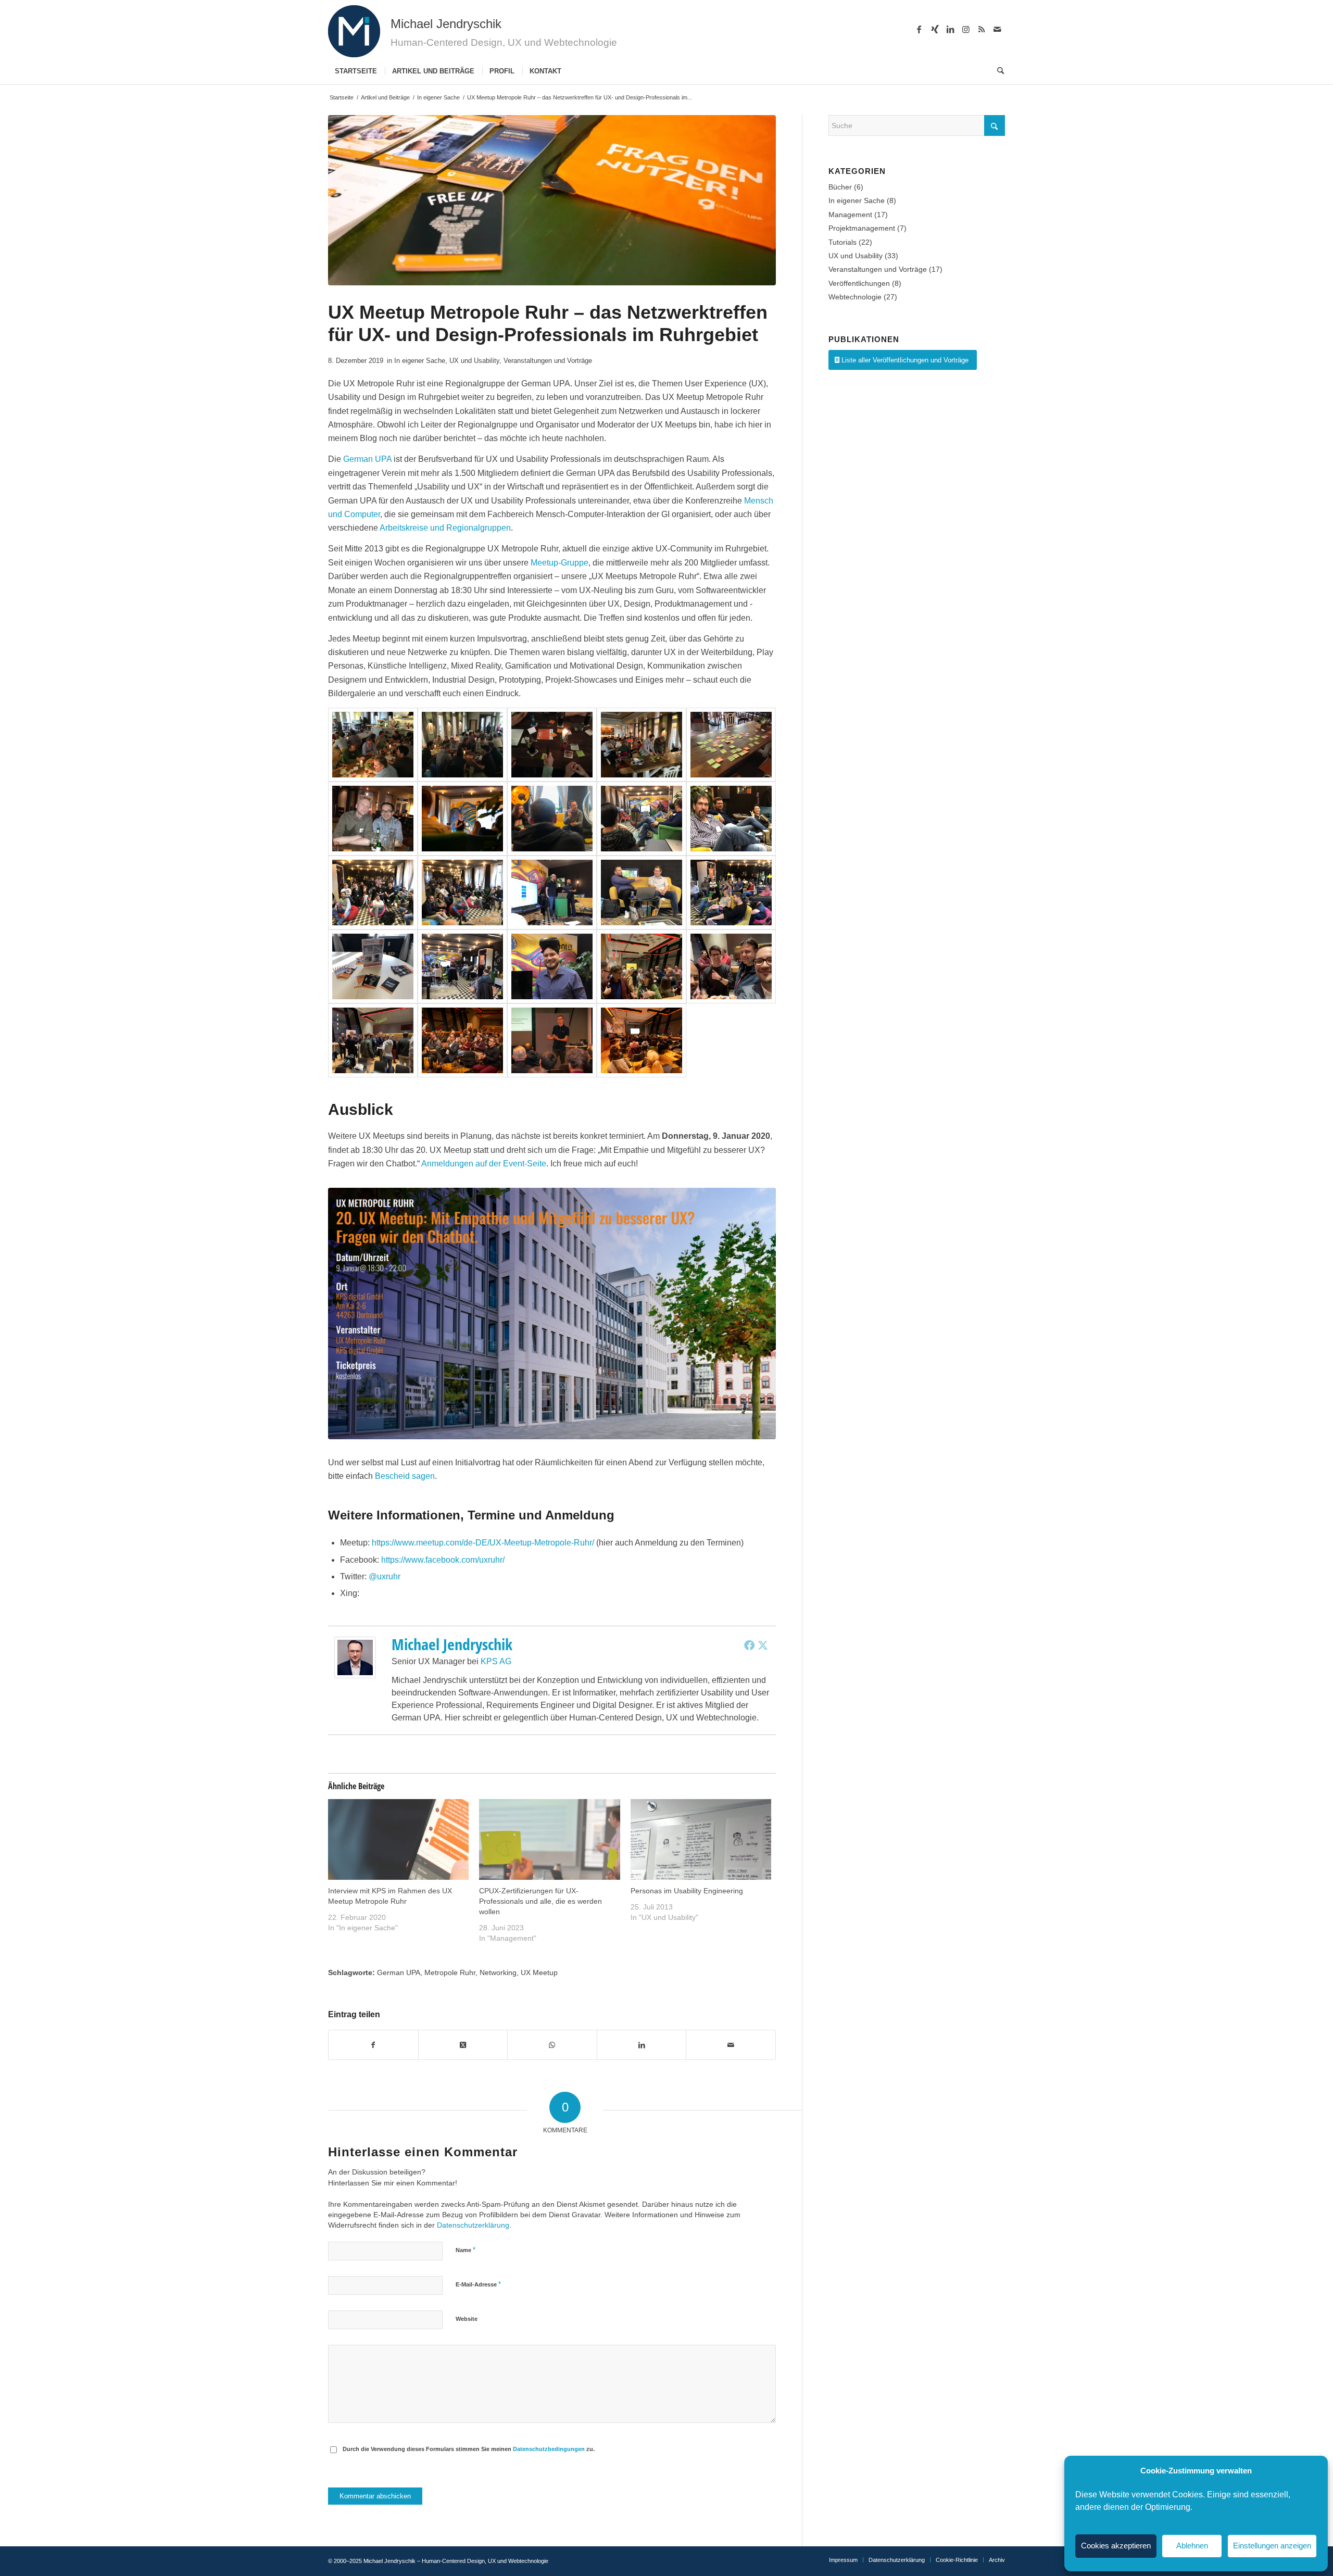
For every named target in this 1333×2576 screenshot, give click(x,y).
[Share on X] (463, 2045)
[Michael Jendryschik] (355, 1675)
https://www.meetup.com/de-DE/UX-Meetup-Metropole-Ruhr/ (484, 1543)
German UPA (367, 459)
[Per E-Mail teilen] (731, 2045)
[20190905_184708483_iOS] (552, 966)
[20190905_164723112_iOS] (731, 893)
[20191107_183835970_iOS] (373, 1040)
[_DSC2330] (552, 819)
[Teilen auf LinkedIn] (642, 2045)
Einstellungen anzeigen (1272, 2546)
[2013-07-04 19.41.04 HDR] (642, 745)
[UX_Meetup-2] (462, 1040)
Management (850, 215)
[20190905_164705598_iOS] (642, 893)
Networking (498, 1972)
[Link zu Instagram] (966, 29)
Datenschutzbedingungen (549, 2449)
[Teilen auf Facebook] (373, 2045)
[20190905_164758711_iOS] (462, 966)
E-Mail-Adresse (478, 2284)
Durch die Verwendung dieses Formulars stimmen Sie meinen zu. (469, 2449)
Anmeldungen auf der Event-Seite (484, 1164)
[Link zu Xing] (935, 29)
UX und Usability (474, 361)
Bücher (840, 187)
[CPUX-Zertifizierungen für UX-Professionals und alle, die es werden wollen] (549, 1839)
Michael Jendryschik (452, 1644)
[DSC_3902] (462, 819)
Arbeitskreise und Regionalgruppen (445, 528)
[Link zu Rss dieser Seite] (982, 29)
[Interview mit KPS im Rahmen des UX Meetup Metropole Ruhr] (398, 1839)
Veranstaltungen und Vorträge (548, 361)
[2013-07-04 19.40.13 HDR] (552, 745)
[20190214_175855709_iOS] (731, 819)
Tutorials (842, 242)
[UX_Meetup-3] (552, 1040)
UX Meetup (539, 1972)
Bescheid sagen (405, 1476)
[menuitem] (356, 71)
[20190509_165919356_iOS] (552, 893)
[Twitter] (763, 1645)
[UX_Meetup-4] (642, 1040)
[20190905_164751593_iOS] (373, 966)
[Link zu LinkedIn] (950, 29)
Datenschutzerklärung (473, 2225)
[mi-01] (354, 31)
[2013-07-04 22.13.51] (373, 819)
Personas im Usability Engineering (687, 1891)
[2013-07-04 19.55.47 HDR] (731, 745)
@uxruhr (385, 1576)
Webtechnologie (855, 297)
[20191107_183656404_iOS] (642, 966)
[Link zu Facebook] (919, 29)
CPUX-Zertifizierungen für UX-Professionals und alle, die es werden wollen (540, 1901)
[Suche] (997, 71)
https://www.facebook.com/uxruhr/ (443, 1560)
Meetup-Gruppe (559, 563)
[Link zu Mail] (997, 29)
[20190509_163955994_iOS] (462, 893)
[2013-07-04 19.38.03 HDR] (373, 745)
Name (466, 2250)
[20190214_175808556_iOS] (642, 819)
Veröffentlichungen (859, 283)
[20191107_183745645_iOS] (731, 966)
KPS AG (496, 1661)
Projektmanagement (862, 228)
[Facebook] (749, 1645)
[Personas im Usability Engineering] (701, 1839)
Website (467, 2319)
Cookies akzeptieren (1116, 2546)
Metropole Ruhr (450, 1972)
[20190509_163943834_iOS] (373, 893)
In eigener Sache (420, 361)
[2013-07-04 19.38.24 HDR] (462, 745)
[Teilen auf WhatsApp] (552, 2045)
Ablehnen (1192, 2546)
